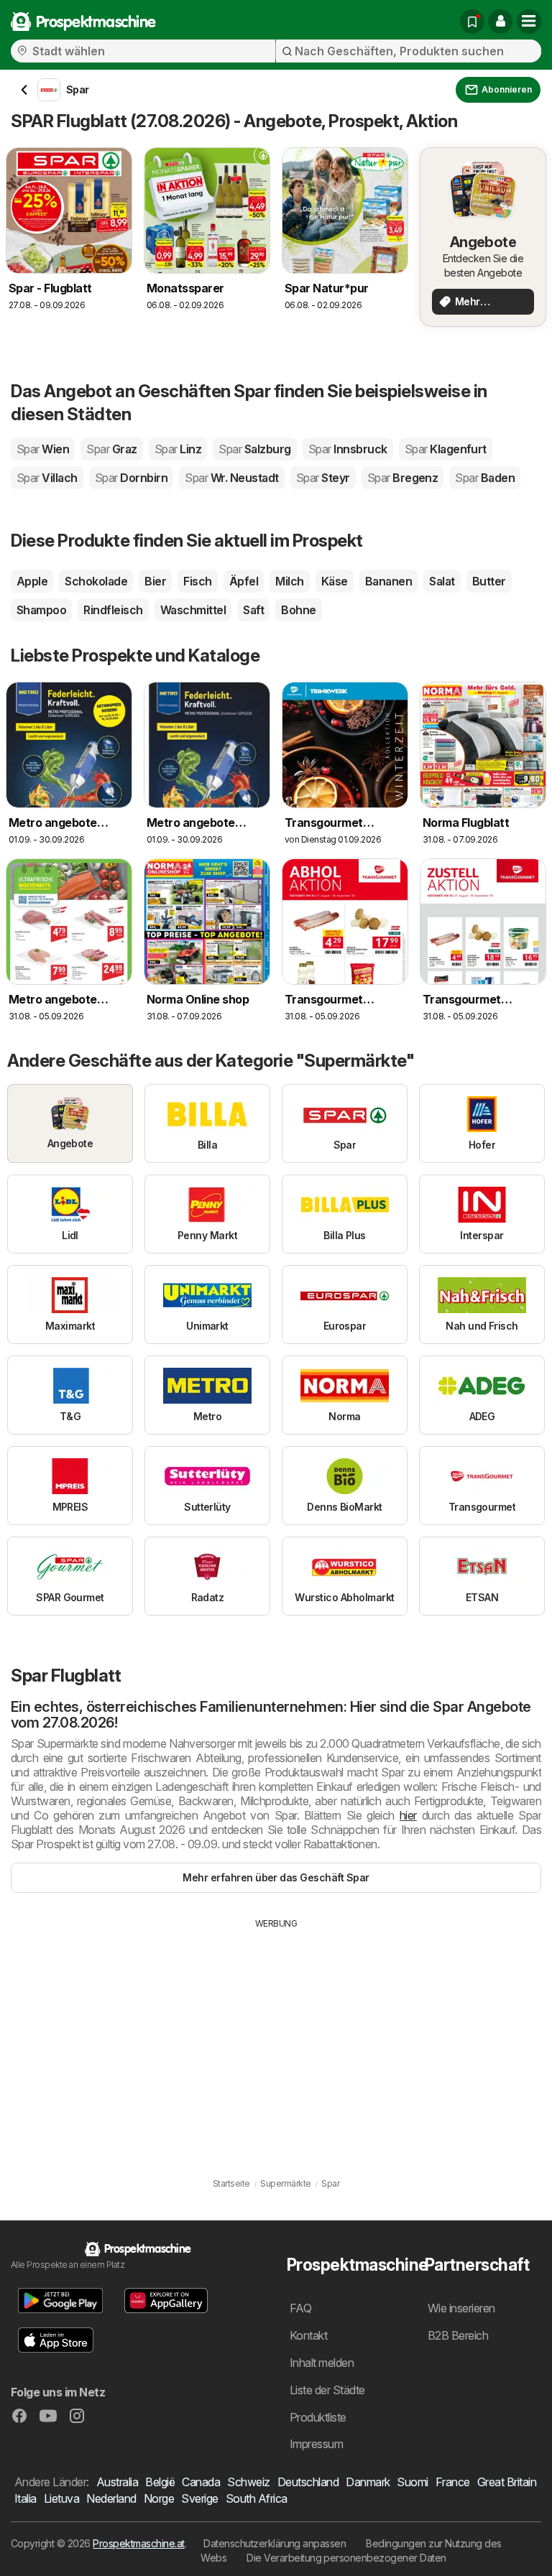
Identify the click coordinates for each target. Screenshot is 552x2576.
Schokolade (96, 581)
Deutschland (308, 2482)
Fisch (197, 581)
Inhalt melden (322, 2363)
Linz (178, 449)
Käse (335, 581)
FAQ (300, 2308)
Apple (32, 581)
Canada (201, 2482)
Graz (111, 449)
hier (408, 1815)
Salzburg (254, 449)
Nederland (111, 2498)
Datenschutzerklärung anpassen (275, 2543)
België (160, 2482)
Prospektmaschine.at (138, 2543)
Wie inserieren (461, 2308)
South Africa (257, 2498)
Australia (117, 2482)
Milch (289, 581)
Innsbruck (348, 449)
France (453, 2482)
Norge (159, 2498)
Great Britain (507, 2482)
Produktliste (318, 2417)
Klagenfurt (446, 449)
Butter (489, 581)
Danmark (368, 2482)
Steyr (323, 478)
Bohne (298, 610)
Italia (26, 2498)
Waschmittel (193, 610)
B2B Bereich (458, 2335)
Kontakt (308, 2335)
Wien (43, 449)
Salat (442, 581)
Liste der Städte (327, 2390)
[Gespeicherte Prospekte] (472, 22)
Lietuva (61, 2498)
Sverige (199, 2498)
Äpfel (244, 581)
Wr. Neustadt (231, 478)
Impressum (316, 2444)
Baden (485, 478)
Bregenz (403, 478)
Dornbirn (131, 478)
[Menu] (529, 22)
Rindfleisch (113, 610)
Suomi (412, 2482)
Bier (155, 581)
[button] (500, 22)
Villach (47, 478)
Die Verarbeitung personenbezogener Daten (346, 2558)
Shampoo (41, 610)
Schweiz (248, 2482)
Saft (253, 610)
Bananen (388, 581)
